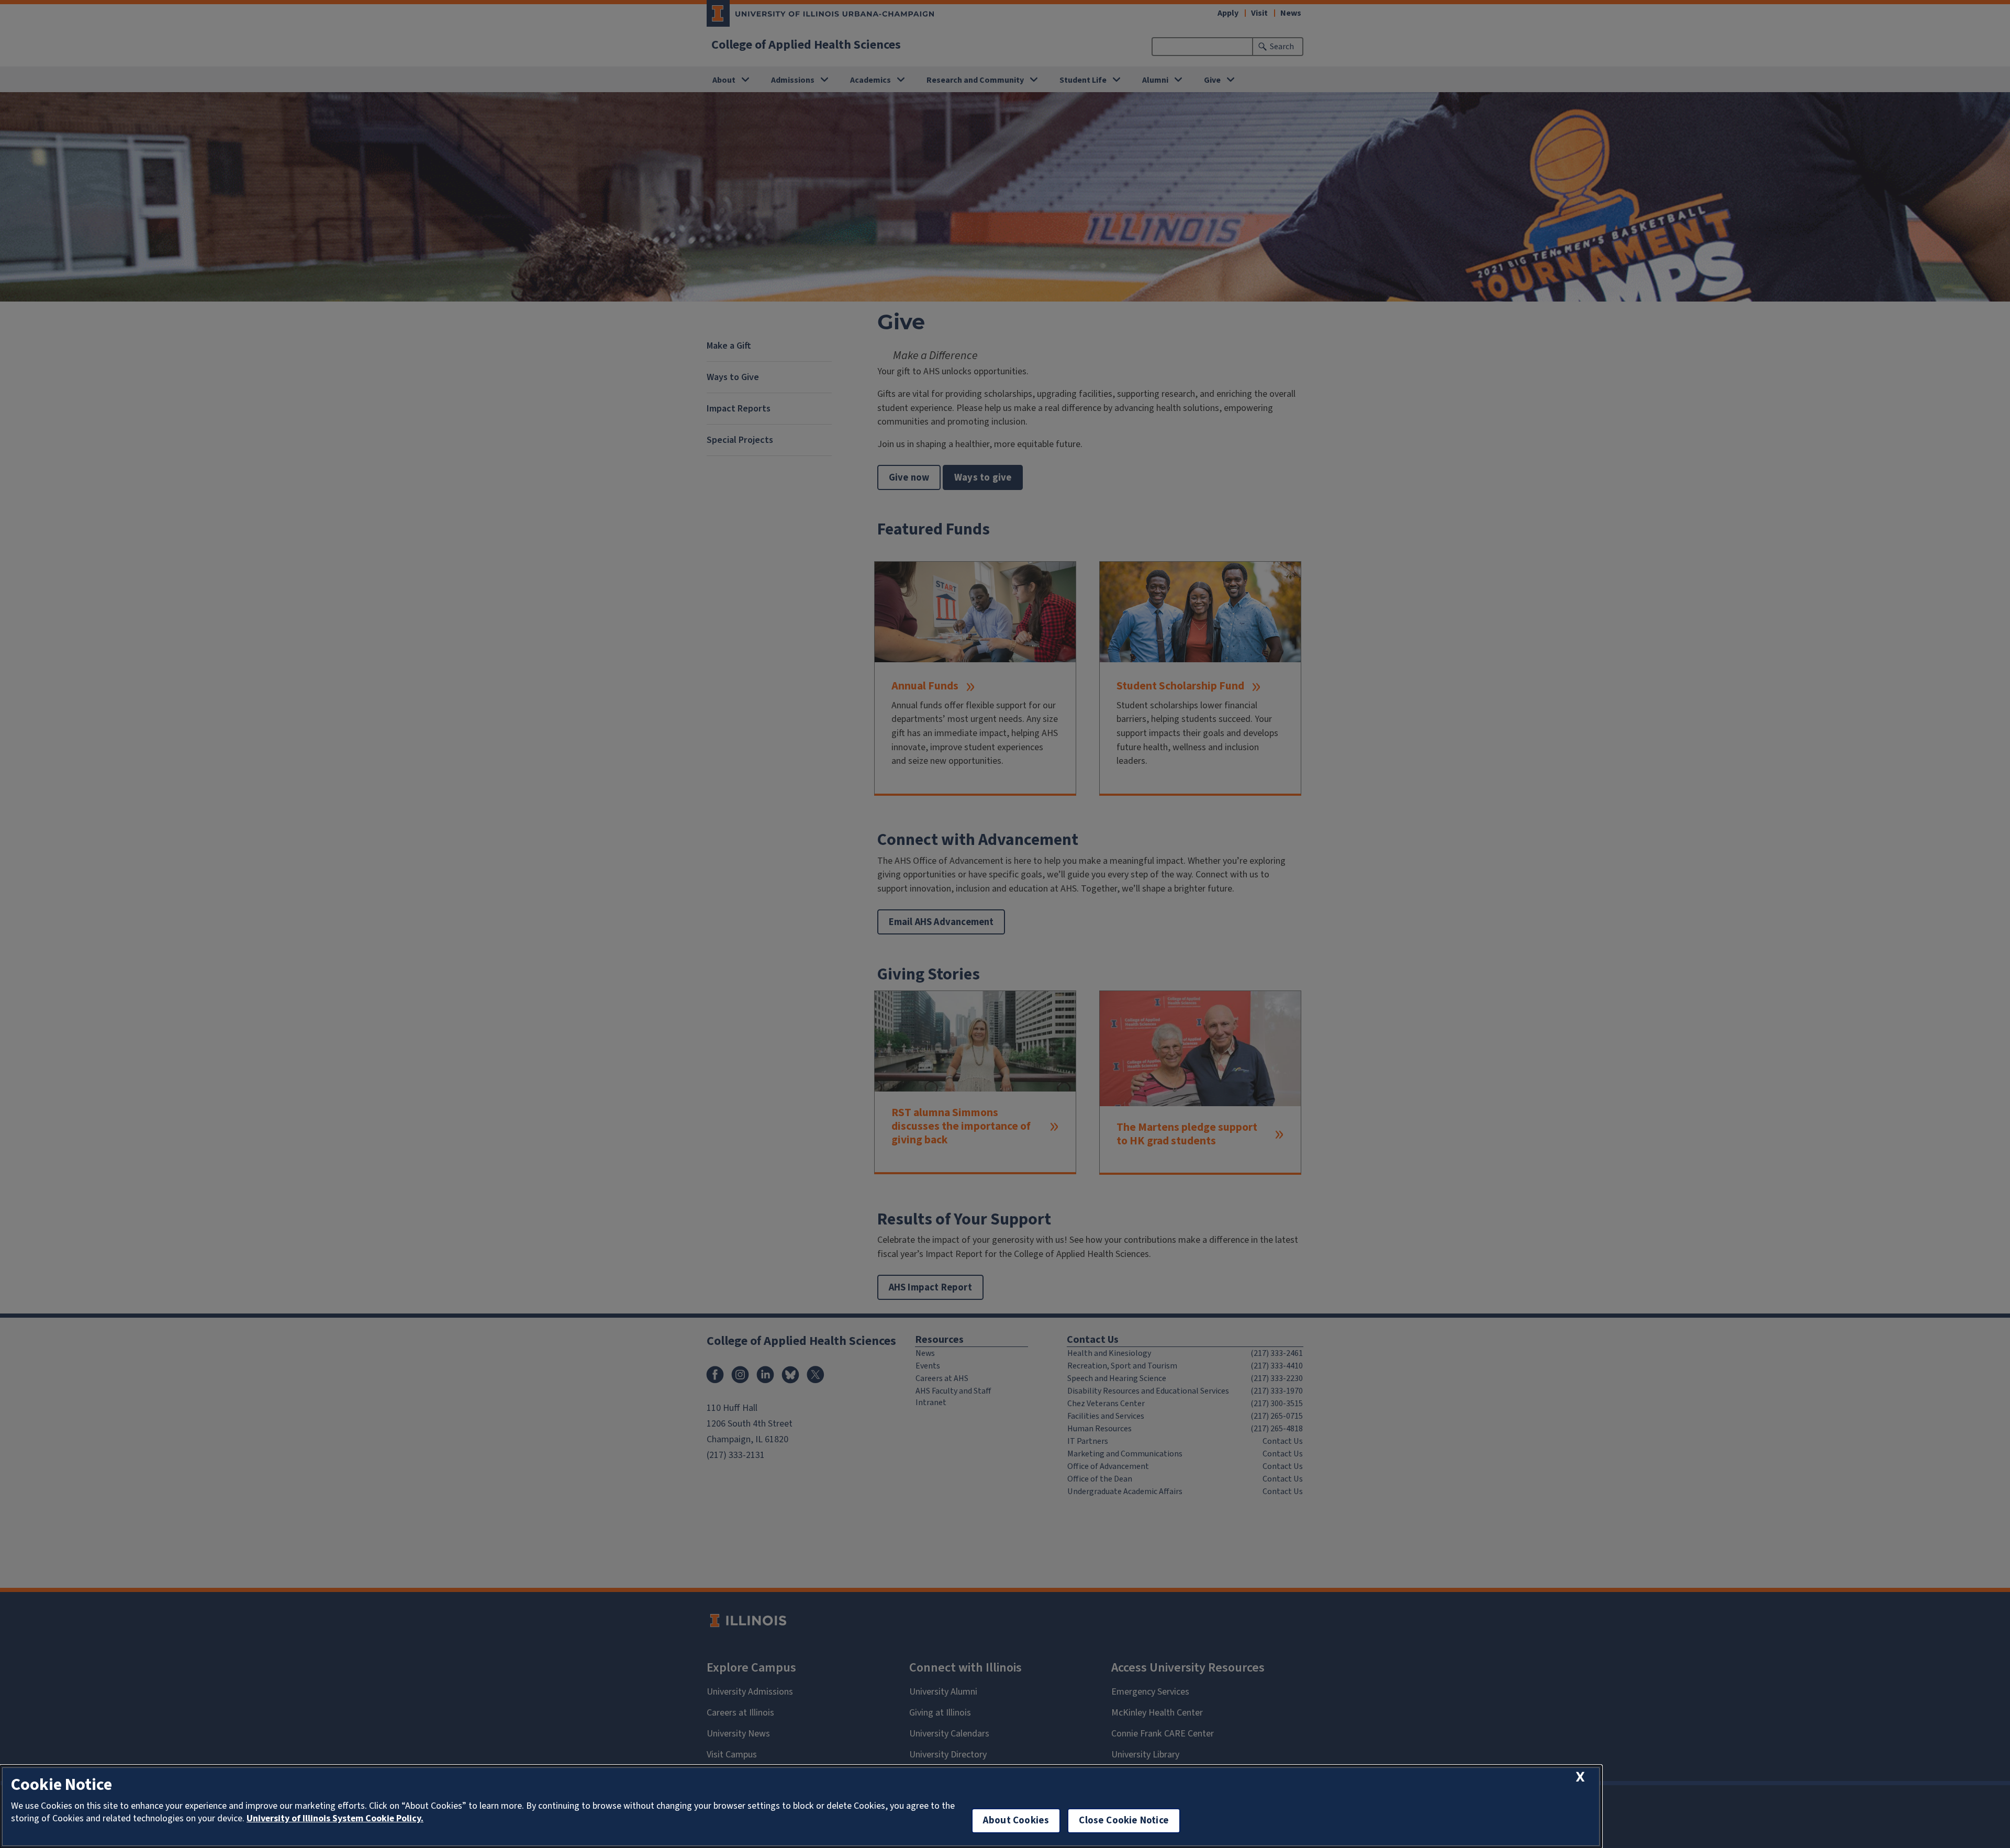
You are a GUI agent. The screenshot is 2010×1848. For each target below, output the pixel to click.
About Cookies (1016, 1821)
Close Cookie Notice (1124, 1821)
